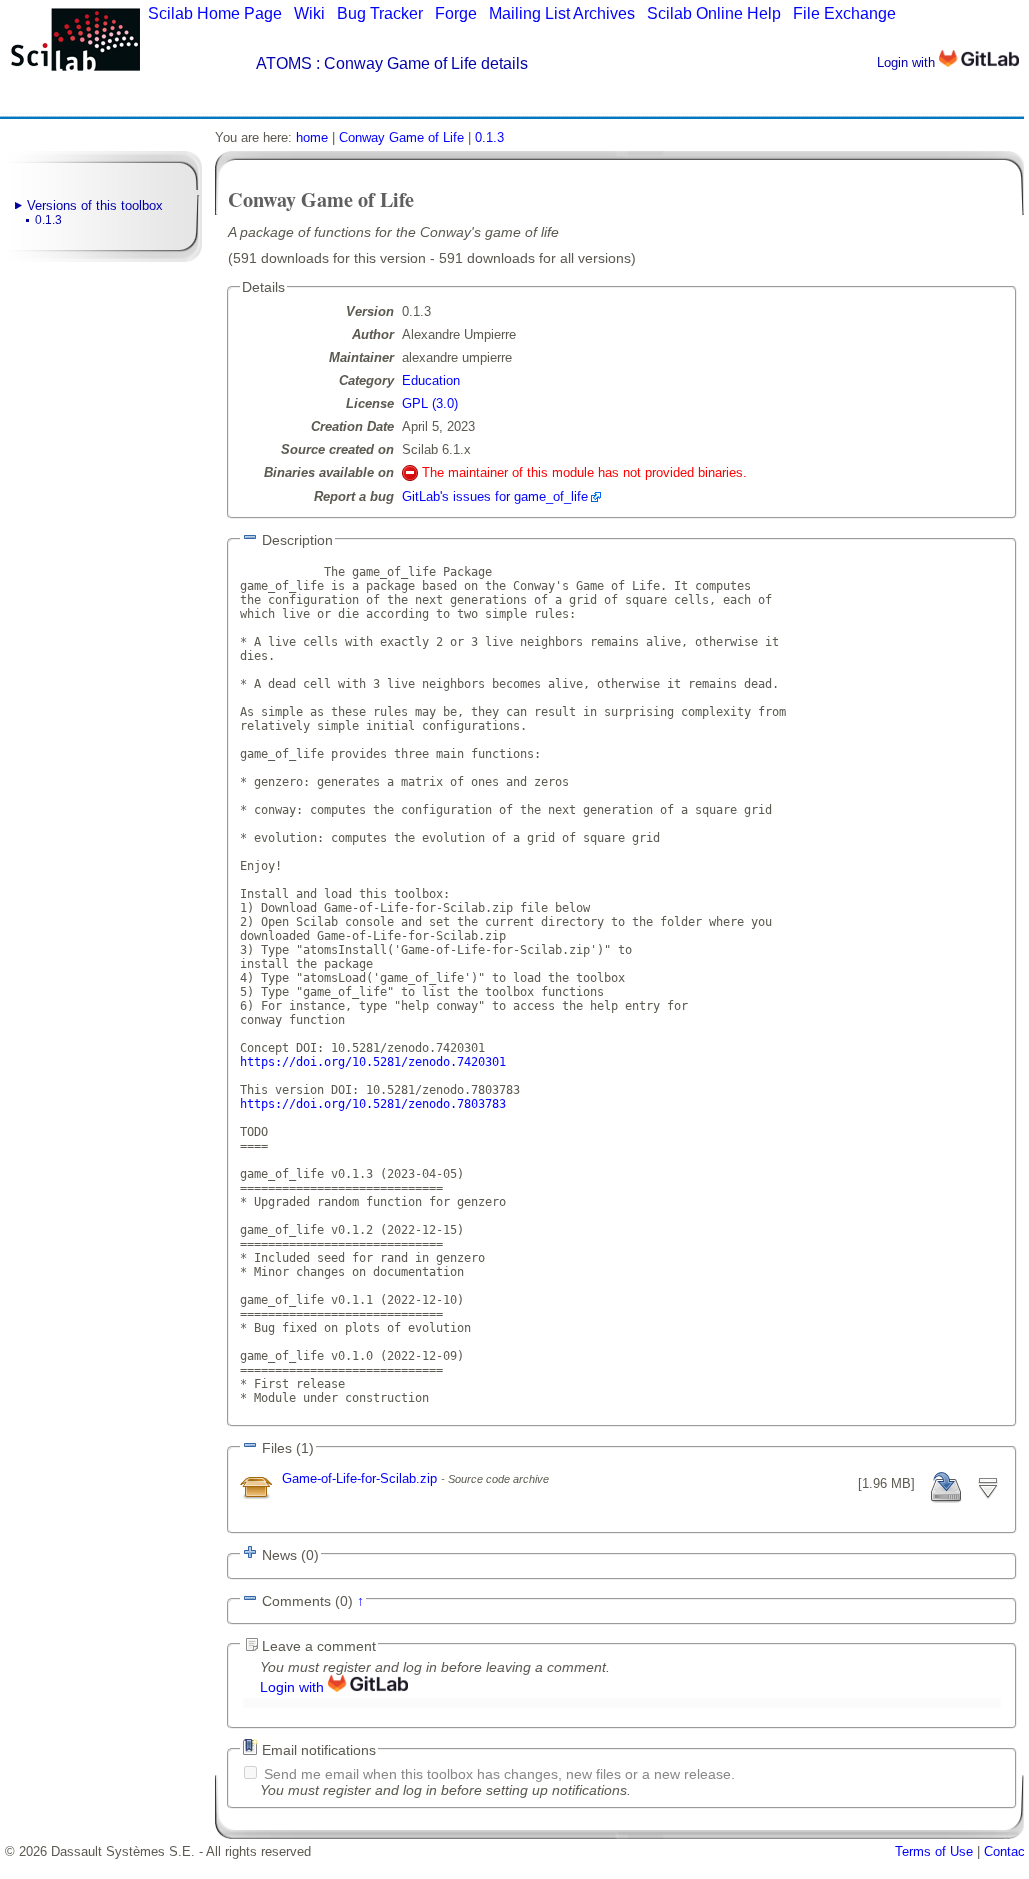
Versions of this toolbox (95, 205)
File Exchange (844, 13)
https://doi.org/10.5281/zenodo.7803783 (373, 1104)
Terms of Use (934, 1851)
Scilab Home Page (215, 13)
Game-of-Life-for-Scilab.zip (361, 1478)
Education (431, 380)
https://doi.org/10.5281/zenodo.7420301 (373, 1062)
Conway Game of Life (401, 137)
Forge (456, 13)
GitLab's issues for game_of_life (495, 496)
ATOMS (284, 63)
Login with (908, 62)
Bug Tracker (380, 13)
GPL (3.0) (430, 403)
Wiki (309, 13)
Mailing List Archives (562, 13)
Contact (1006, 1851)
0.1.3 (48, 220)
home (312, 137)
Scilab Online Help (714, 13)
